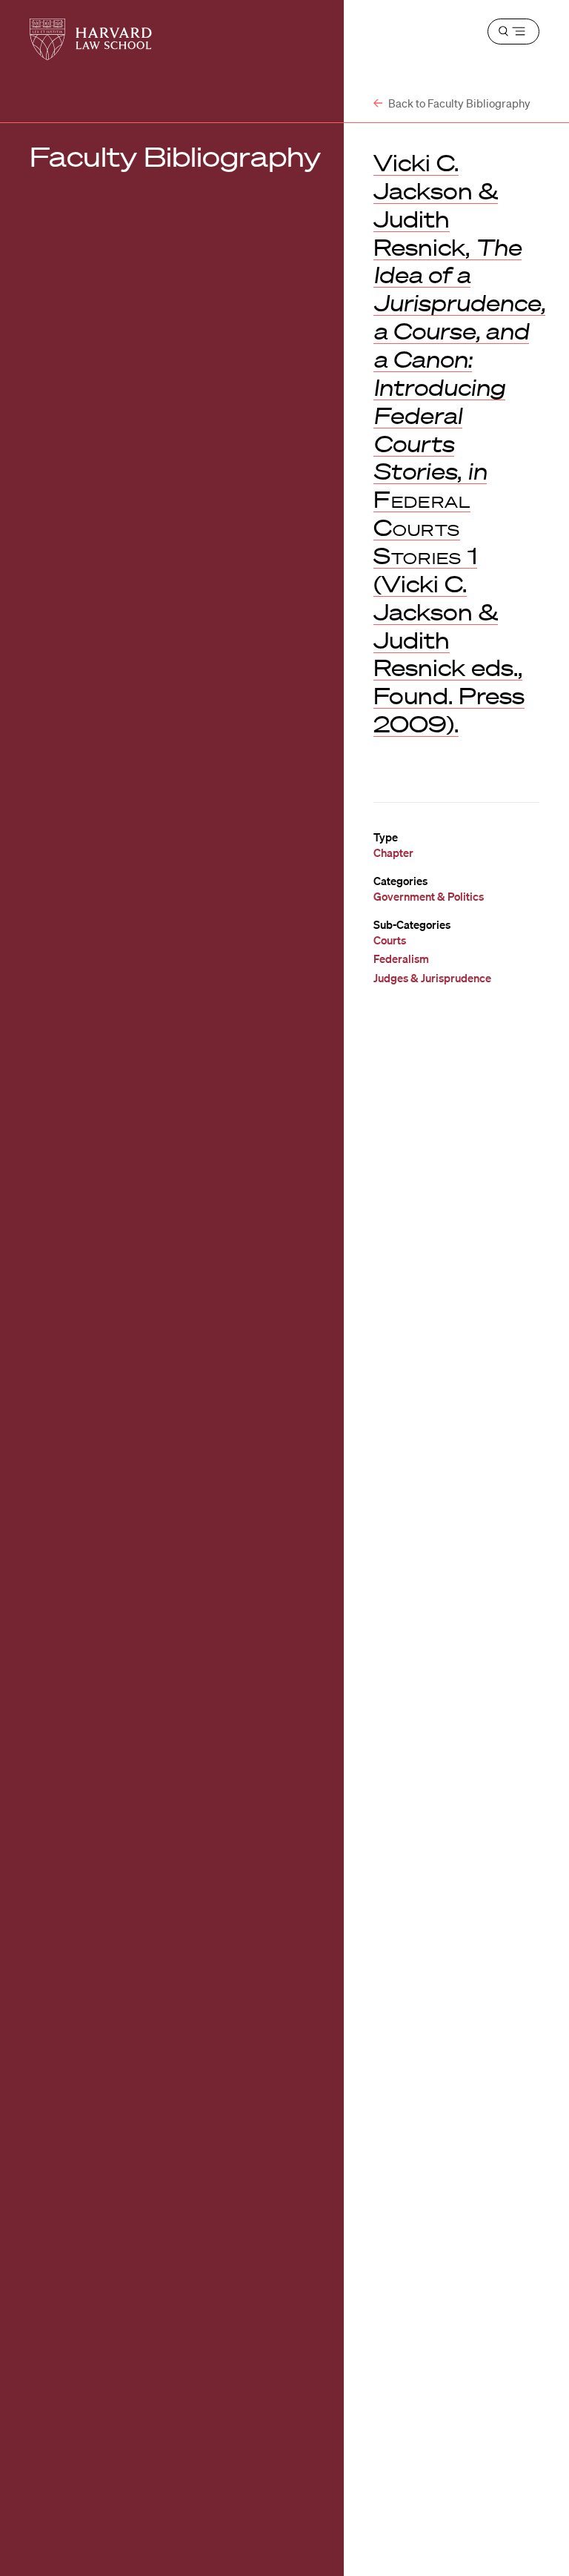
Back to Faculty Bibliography (458, 103)
